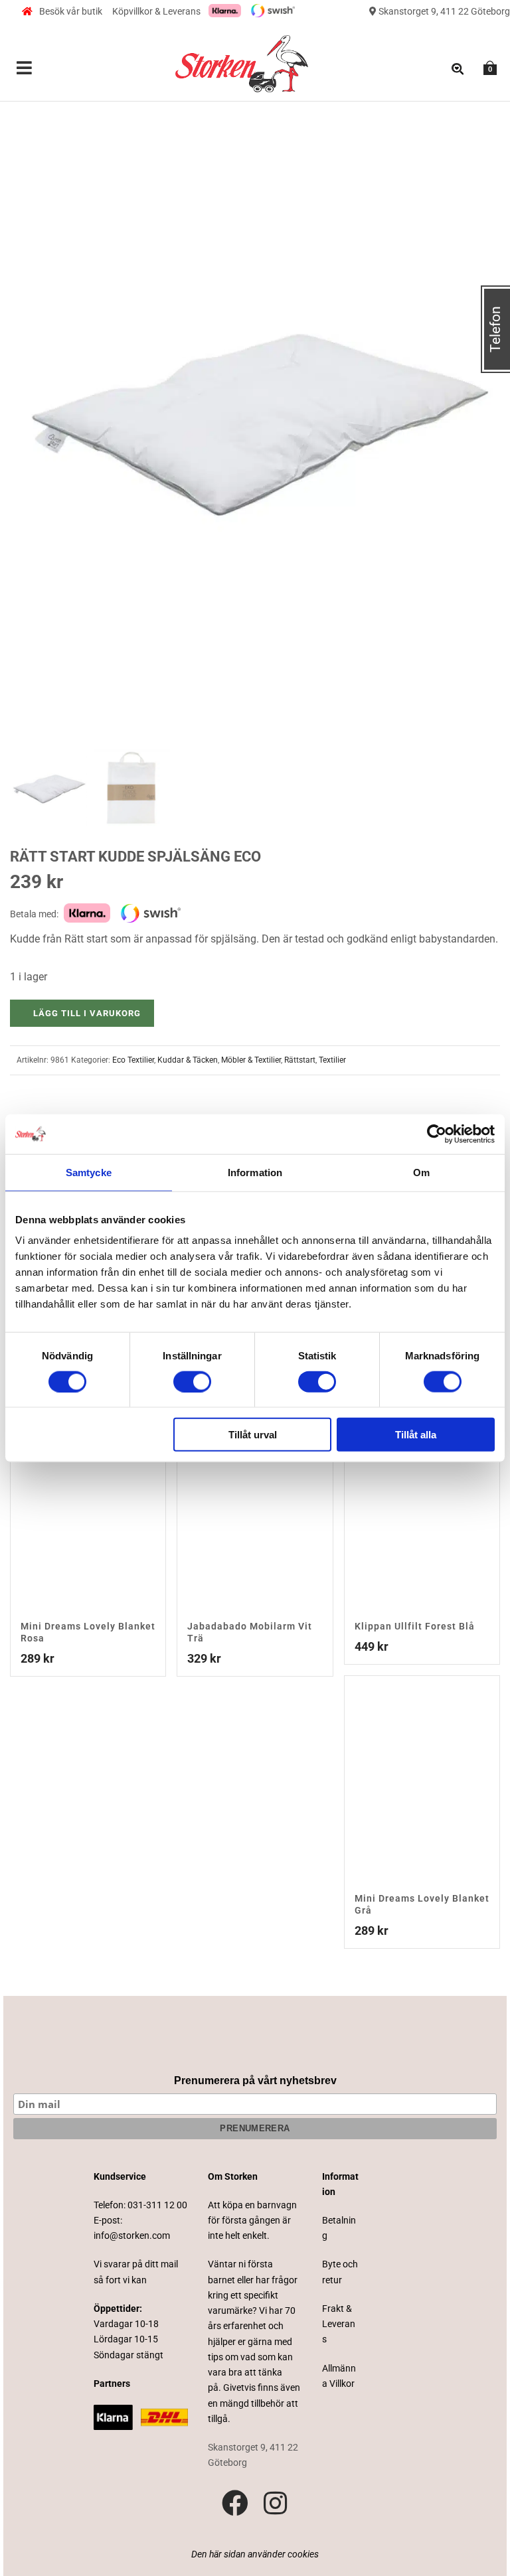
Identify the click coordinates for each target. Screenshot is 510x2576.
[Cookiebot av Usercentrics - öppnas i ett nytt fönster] (437, 1134)
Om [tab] (421, 1172)
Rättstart (300, 1060)
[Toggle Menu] (25, 69)
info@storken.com (132, 2235)
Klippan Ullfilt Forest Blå (415, 1626)
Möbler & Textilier (251, 1060)
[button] (474, 117)
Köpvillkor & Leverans (156, 11)
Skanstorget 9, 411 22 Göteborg (443, 11)
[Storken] (242, 62)
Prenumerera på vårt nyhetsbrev (255, 2081)
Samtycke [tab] (89, 1172)
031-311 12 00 (157, 2205)
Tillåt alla (416, 1435)
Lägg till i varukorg (87, 1013)
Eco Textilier (133, 1060)
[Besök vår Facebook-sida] (235, 2504)
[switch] (192, 1381)
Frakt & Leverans (339, 2324)
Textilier (332, 1060)
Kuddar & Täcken (188, 1060)
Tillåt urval (253, 1435)
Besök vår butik (71, 11)
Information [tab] (255, 1172)
